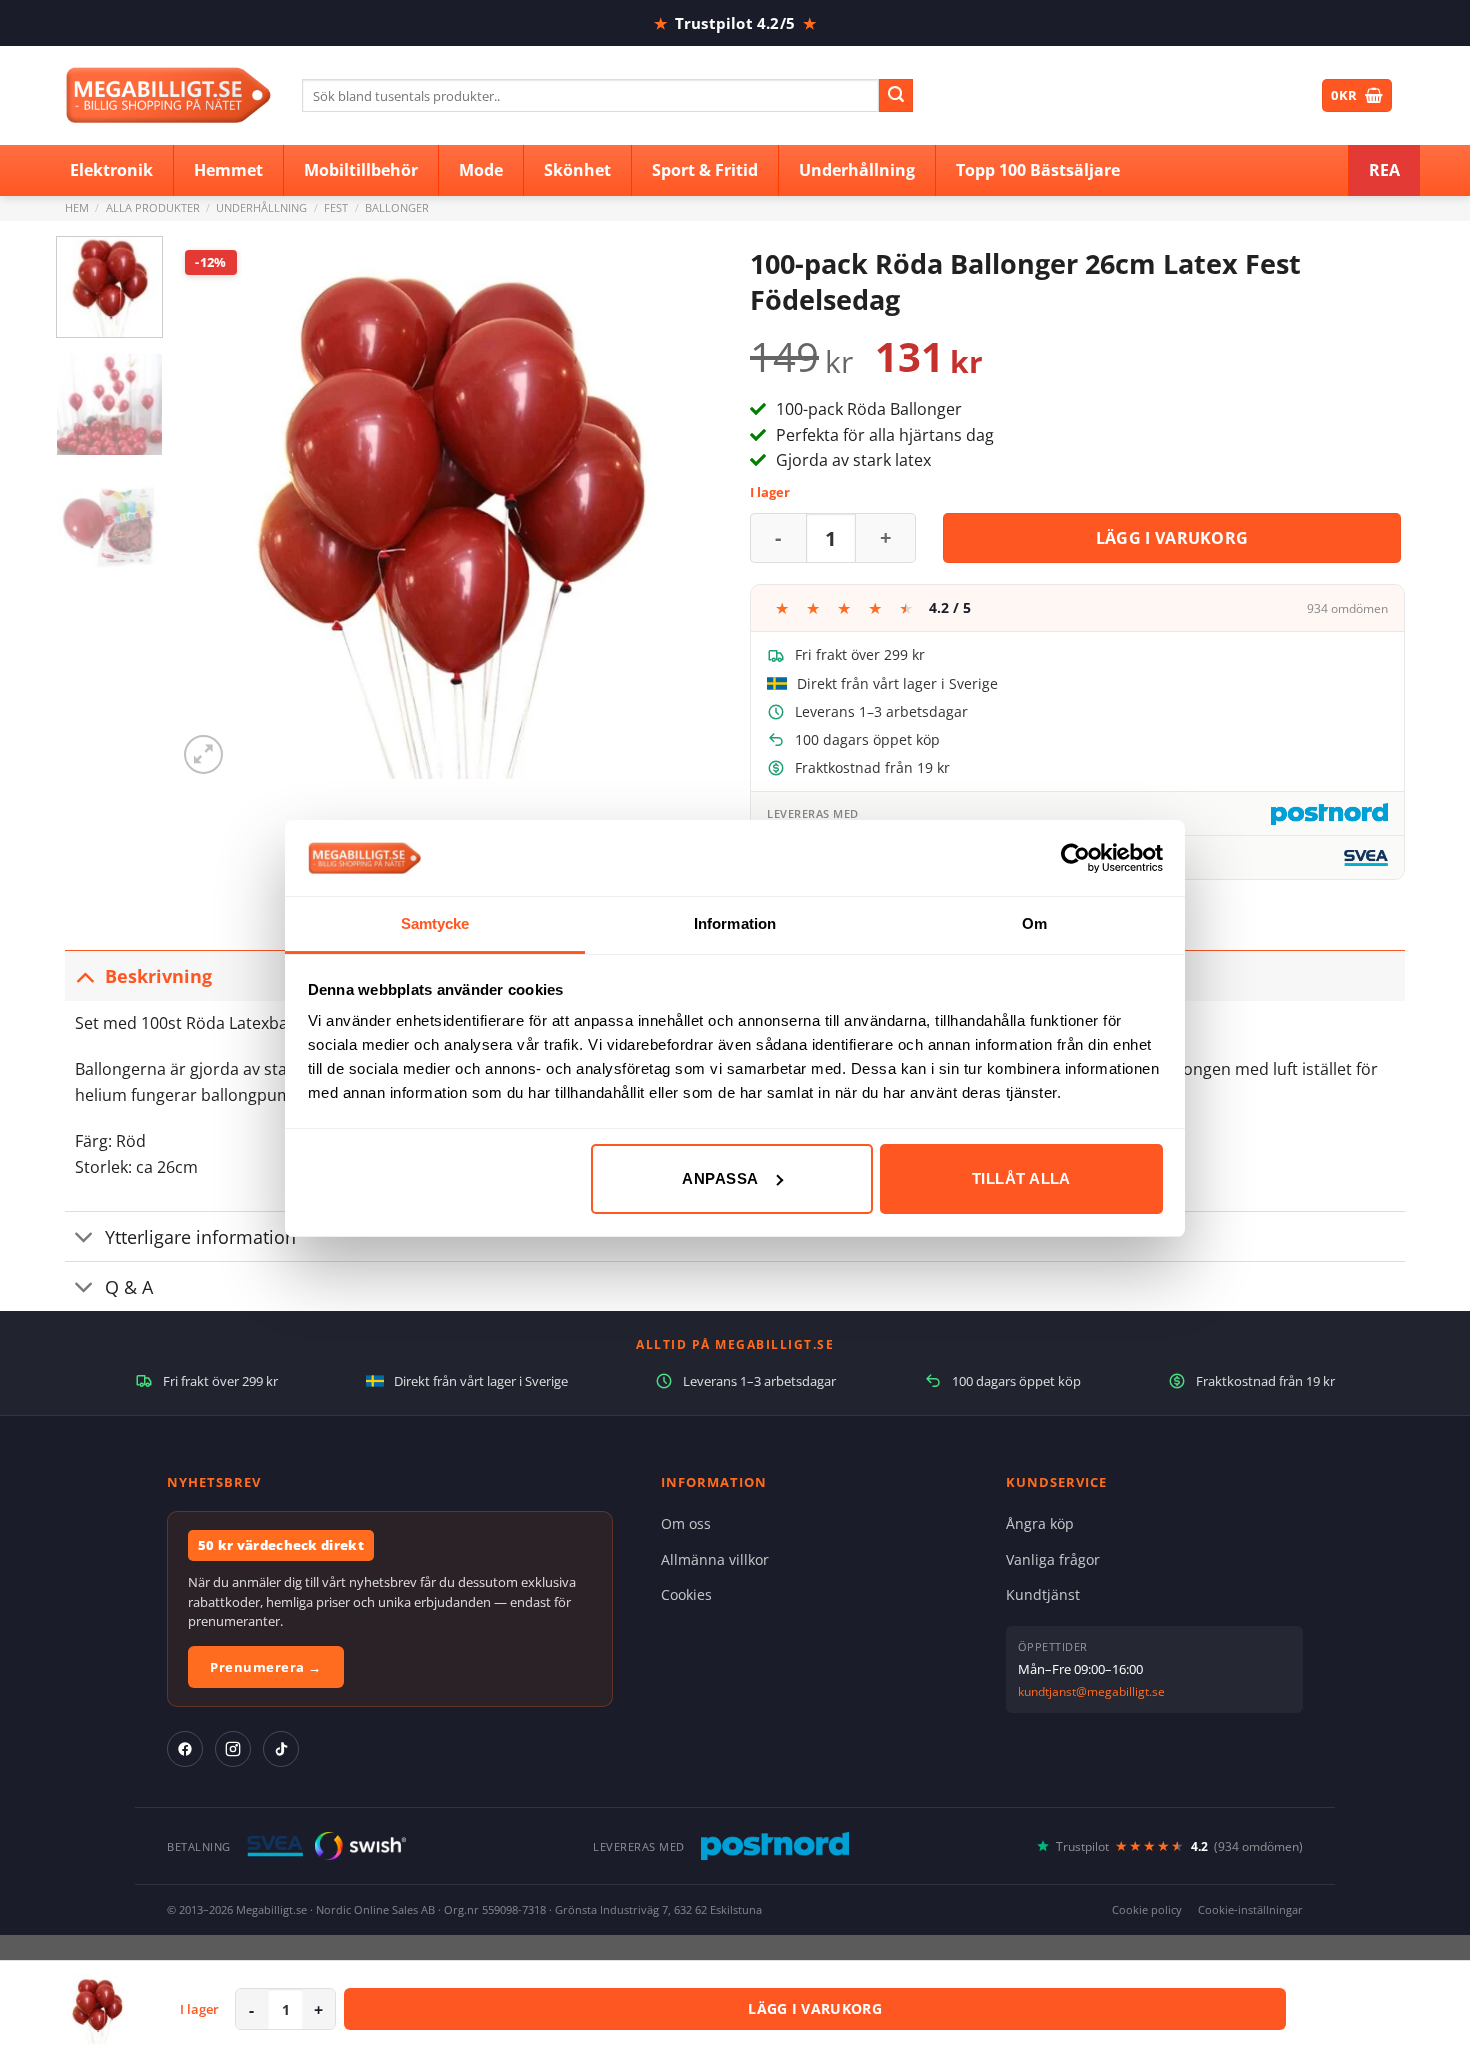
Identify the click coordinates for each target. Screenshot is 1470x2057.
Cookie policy (1147, 1909)
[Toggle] (84, 975)
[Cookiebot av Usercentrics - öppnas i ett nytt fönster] (1075, 858)
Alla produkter (153, 207)
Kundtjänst (1043, 1594)
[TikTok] (281, 1749)
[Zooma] (203, 754)
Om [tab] (1034, 923)
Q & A (129, 1287)
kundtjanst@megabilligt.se (1091, 1691)
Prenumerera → (266, 1667)
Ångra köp (1040, 1523)
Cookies (686, 1594)
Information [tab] (735, 923)
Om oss (686, 1523)
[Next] (684, 507)
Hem (77, 207)
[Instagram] (233, 1749)
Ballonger (397, 207)
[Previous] (213, 507)
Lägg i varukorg (1172, 538)
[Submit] (896, 96)
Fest (336, 207)
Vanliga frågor (1053, 1559)
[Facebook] (185, 1749)
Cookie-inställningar (1250, 1909)
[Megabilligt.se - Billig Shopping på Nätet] (168, 95)
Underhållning (261, 207)
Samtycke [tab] (435, 923)
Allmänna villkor (715, 1559)
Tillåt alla (1021, 1178)
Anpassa (720, 1178)
